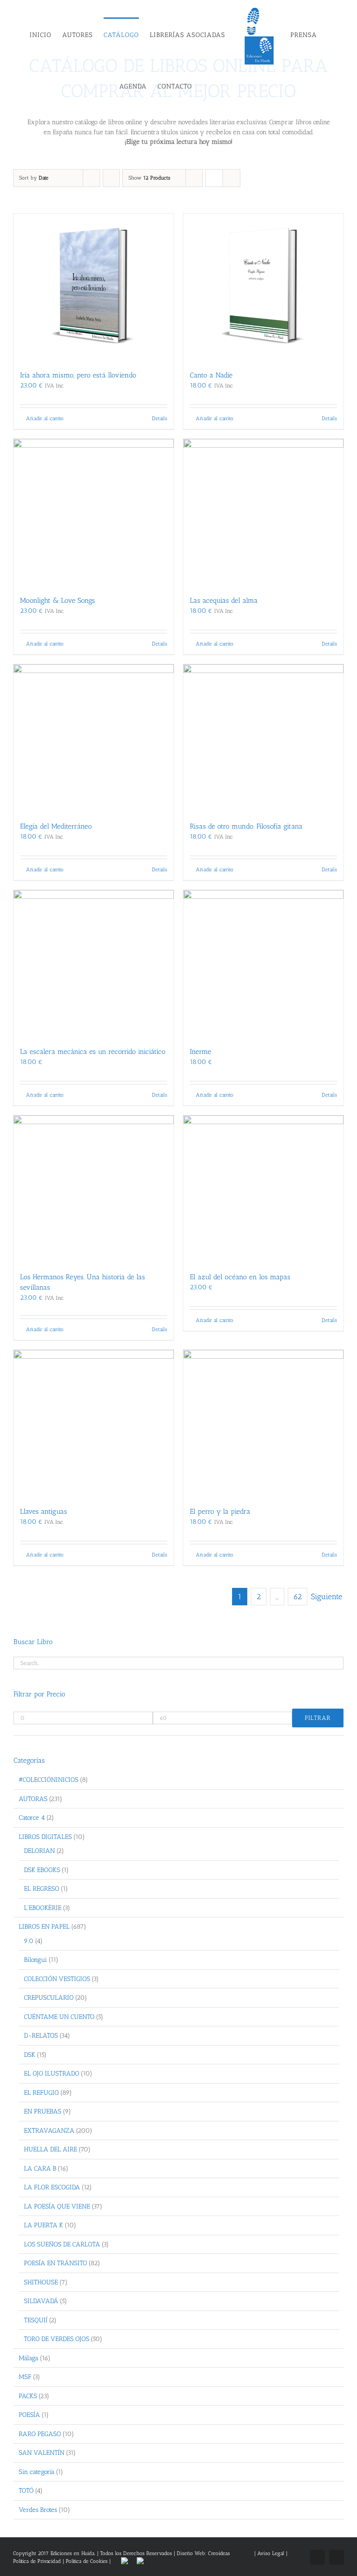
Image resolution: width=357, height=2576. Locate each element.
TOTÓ (26, 2491)
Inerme (200, 1052)
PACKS (28, 2396)
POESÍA (29, 2415)
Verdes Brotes (38, 2510)
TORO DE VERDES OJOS (57, 2339)
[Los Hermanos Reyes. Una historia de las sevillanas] (94, 1189)
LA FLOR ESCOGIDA (52, 2187)
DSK (30, 2055)
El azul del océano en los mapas (240, 1277)
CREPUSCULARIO (49, 1998)
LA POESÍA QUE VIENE (57, 2206)
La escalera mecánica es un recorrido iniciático (93, 1052)
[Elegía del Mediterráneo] (94, 738)
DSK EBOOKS (42, 1870)
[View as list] (231, 178)
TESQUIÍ (36, 2320)
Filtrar (318, 1718)
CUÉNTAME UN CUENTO (59, 2017)
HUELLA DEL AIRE (51, 2149)
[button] (224, 86)
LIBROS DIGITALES (45, 1837)
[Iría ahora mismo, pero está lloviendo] (94, 287)
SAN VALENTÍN (42, 2453)
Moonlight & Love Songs (57, 600)
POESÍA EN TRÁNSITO (56, 2263)
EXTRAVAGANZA (49, 2131)
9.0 (29, 1941)
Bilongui (35, 1960)
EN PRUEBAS (43, 2111)
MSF (25, 2377)
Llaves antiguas (44, 1511)
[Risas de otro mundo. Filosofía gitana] (263, 738)
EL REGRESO (42, 1889)
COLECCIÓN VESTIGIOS (57, 1979)
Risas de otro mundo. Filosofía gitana (246, 826)
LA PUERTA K (44, 2225)
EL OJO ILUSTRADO (52, 2073)
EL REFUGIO (41, 2093)
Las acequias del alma (224, 600)
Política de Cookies (87, 2561)
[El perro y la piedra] (263, 1424)
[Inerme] (263, 964)
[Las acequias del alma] (263, 513)
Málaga (29, 2358)
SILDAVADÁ (41, 2301)
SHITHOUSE (41, 2282)
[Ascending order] (111, 178)
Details (160, 418)
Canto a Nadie (211, 375)
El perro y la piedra (220, 1511)
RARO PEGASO (40, 2434)
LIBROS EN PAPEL (44, 1927)
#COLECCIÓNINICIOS (49, 1780)
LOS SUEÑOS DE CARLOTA (62, 2244)
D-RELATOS (41, 2036)
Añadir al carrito (45, 418)
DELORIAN (39, 1851)
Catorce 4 (32, 1818)
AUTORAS (33, 1799)
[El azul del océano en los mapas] (263, 1189)
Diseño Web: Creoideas (203, 2553)
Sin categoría (37, 2472)
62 (298, 1597)
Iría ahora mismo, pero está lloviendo (78, 375)
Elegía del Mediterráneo (56, 826)
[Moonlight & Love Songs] (94, 513)
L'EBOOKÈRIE (43, 1908)
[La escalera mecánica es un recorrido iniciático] (94, 964)
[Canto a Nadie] (263, 287)
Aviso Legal (272, 2553)
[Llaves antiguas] (94, 1424)
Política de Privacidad (37, 2561)
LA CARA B (40, 2168)
